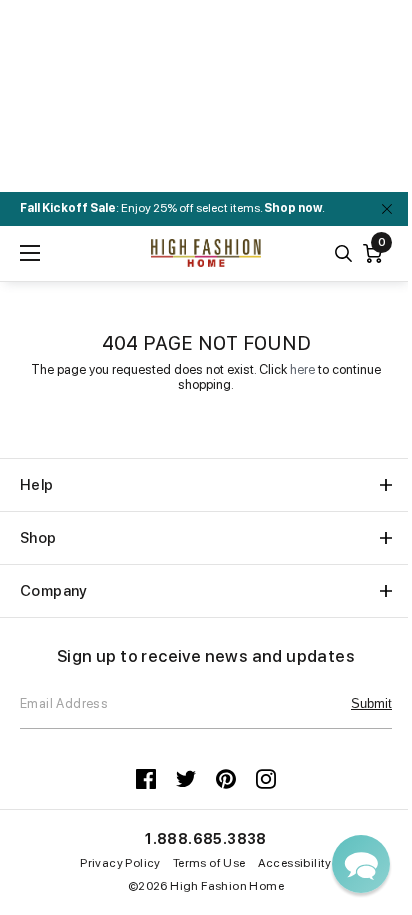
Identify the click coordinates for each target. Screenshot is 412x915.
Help (37, 485)
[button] (361, 864)
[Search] (343, 253)
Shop (38, 538)
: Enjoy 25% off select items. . (172, 208)
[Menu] (30, 253)
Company (54, 591)
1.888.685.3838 (206, 839)
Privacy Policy (120, 863)
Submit (371, 703)
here (302, 369)
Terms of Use (209, 863)
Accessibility (295, 863)
